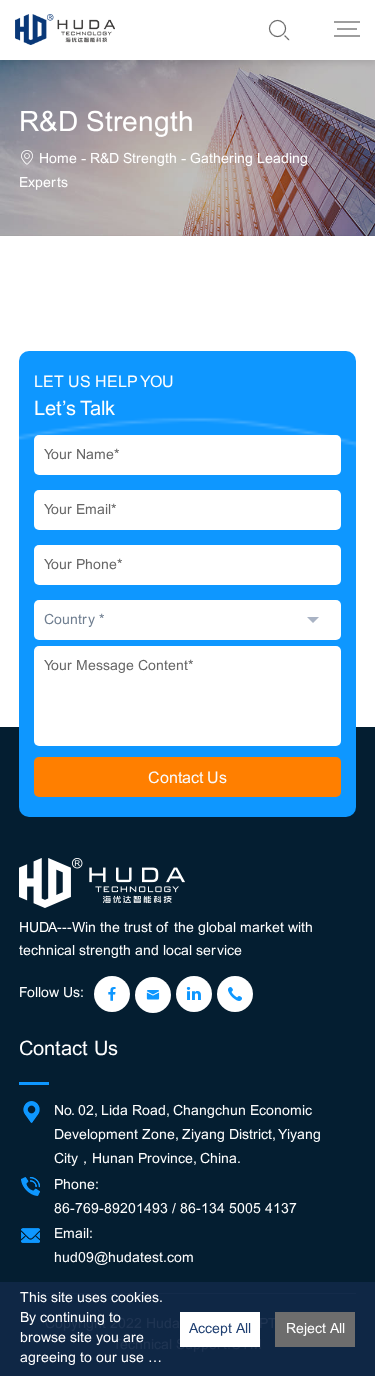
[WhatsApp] (235, 994)
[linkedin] (194, 994)
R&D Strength (133, 158)
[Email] (153, 995)
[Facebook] (112, 994)
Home (58, 158)
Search (239, 29)
